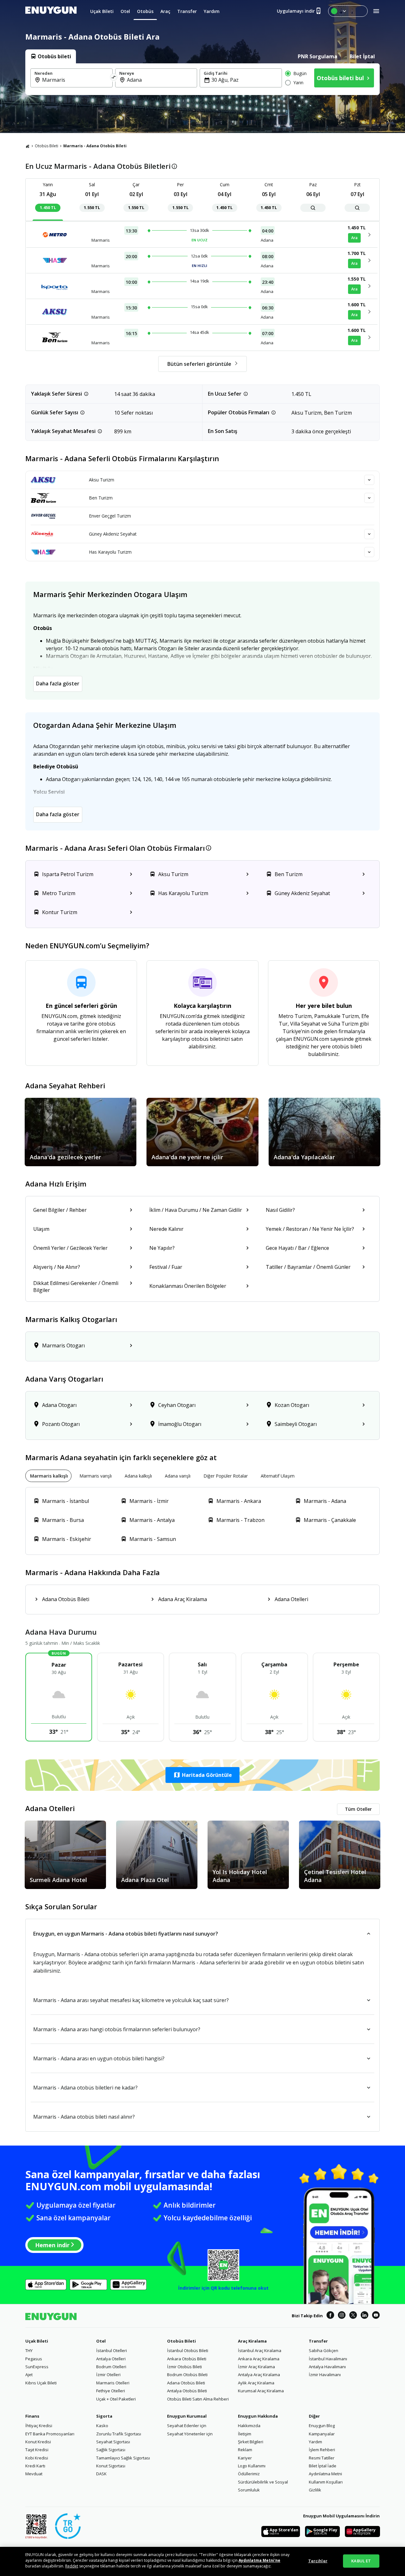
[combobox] (75, 80)
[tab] (51, 56)
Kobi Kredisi (37, 2458)
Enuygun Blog (322, 2426)
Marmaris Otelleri (113, 2383)
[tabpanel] (202, 79)
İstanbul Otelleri (112, 2350)
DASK (101, 2474)
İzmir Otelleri (108, 2375)
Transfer (318, 2341)
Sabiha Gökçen (324, 2350)
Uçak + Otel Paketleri (116, 2399)
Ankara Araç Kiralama (259, 2359)
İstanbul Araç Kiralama (260, 2350)
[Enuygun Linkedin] (364, 2316)
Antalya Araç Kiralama (259, 2375)
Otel (101, 2341)
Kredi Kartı (35, 2466)
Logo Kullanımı (252, 2466)
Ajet (29, 2375)
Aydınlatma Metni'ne (259, 2560)
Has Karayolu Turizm (110, 552)
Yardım (315, 2442)
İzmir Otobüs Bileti (184, 2367)
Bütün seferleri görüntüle (199, 364)
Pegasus (34, 2359)
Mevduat (34, 2474)
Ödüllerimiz (249, 2474)
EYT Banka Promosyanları (50, 2434)
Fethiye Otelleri (111, 2391)
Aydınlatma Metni (325, 2474)
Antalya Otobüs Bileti (187, 2391)
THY (29, 2350)
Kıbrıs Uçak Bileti (41, 2383)
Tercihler (318, 2561)
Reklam (245, 2450)
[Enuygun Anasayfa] (51, 11)
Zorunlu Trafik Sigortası (119, 2434)
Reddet (72, 2566)
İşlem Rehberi (322, 2450)
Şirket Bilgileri (251, 2442)
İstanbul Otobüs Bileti (188, 2350)
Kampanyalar (322, 2434)
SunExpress (37, 2367)
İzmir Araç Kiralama (256, 2367)
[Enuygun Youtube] (376, 2316)
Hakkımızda (249, 2426)
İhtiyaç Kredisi (39, 2426)
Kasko (102, 2426)
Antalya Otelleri (111, 2359)
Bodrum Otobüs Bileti (187, 2375)
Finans (32, 2416)
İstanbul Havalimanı (328, 2359)
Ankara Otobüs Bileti (187, 2359)
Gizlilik (315, 2490)
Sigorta (104, 2416)
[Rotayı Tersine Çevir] (114, 78)
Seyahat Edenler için (187, 2426)
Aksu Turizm (102, 480)
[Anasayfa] (28, 146)
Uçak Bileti (37, 2341)
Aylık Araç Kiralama (256, 2383)
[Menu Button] (348, 11)
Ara (354, 238)
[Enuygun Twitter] (353, 2316)
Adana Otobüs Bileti (186, 2383)
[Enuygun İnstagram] (342, 2316)
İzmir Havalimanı (325, 2375)
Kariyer (245, 2458)
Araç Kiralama (252, 2341)
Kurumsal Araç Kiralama (261, 2391)
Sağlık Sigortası (111, 2450)
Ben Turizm (101, 498)
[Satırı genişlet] (369, 480)
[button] (202, 1775)
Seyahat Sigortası (113, 2442)
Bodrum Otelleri (111, 2367)
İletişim (245, 2434)
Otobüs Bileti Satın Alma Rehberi (198, 2399)
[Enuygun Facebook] (330, 2316)
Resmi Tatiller (322, 2458)
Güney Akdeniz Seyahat (113, 534)
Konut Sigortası (111, 2466)
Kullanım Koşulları (326, 2482)
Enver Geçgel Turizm (110, 516)
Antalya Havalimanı (327, 2367)
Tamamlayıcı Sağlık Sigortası (123, 2458)
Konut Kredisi (38, 2442)
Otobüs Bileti (47, 146)
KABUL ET (361, 2561)
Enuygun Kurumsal (187, 2416)
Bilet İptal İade (323, 2466)
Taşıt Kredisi (37, 2450)
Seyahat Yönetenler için (190, 2434)
